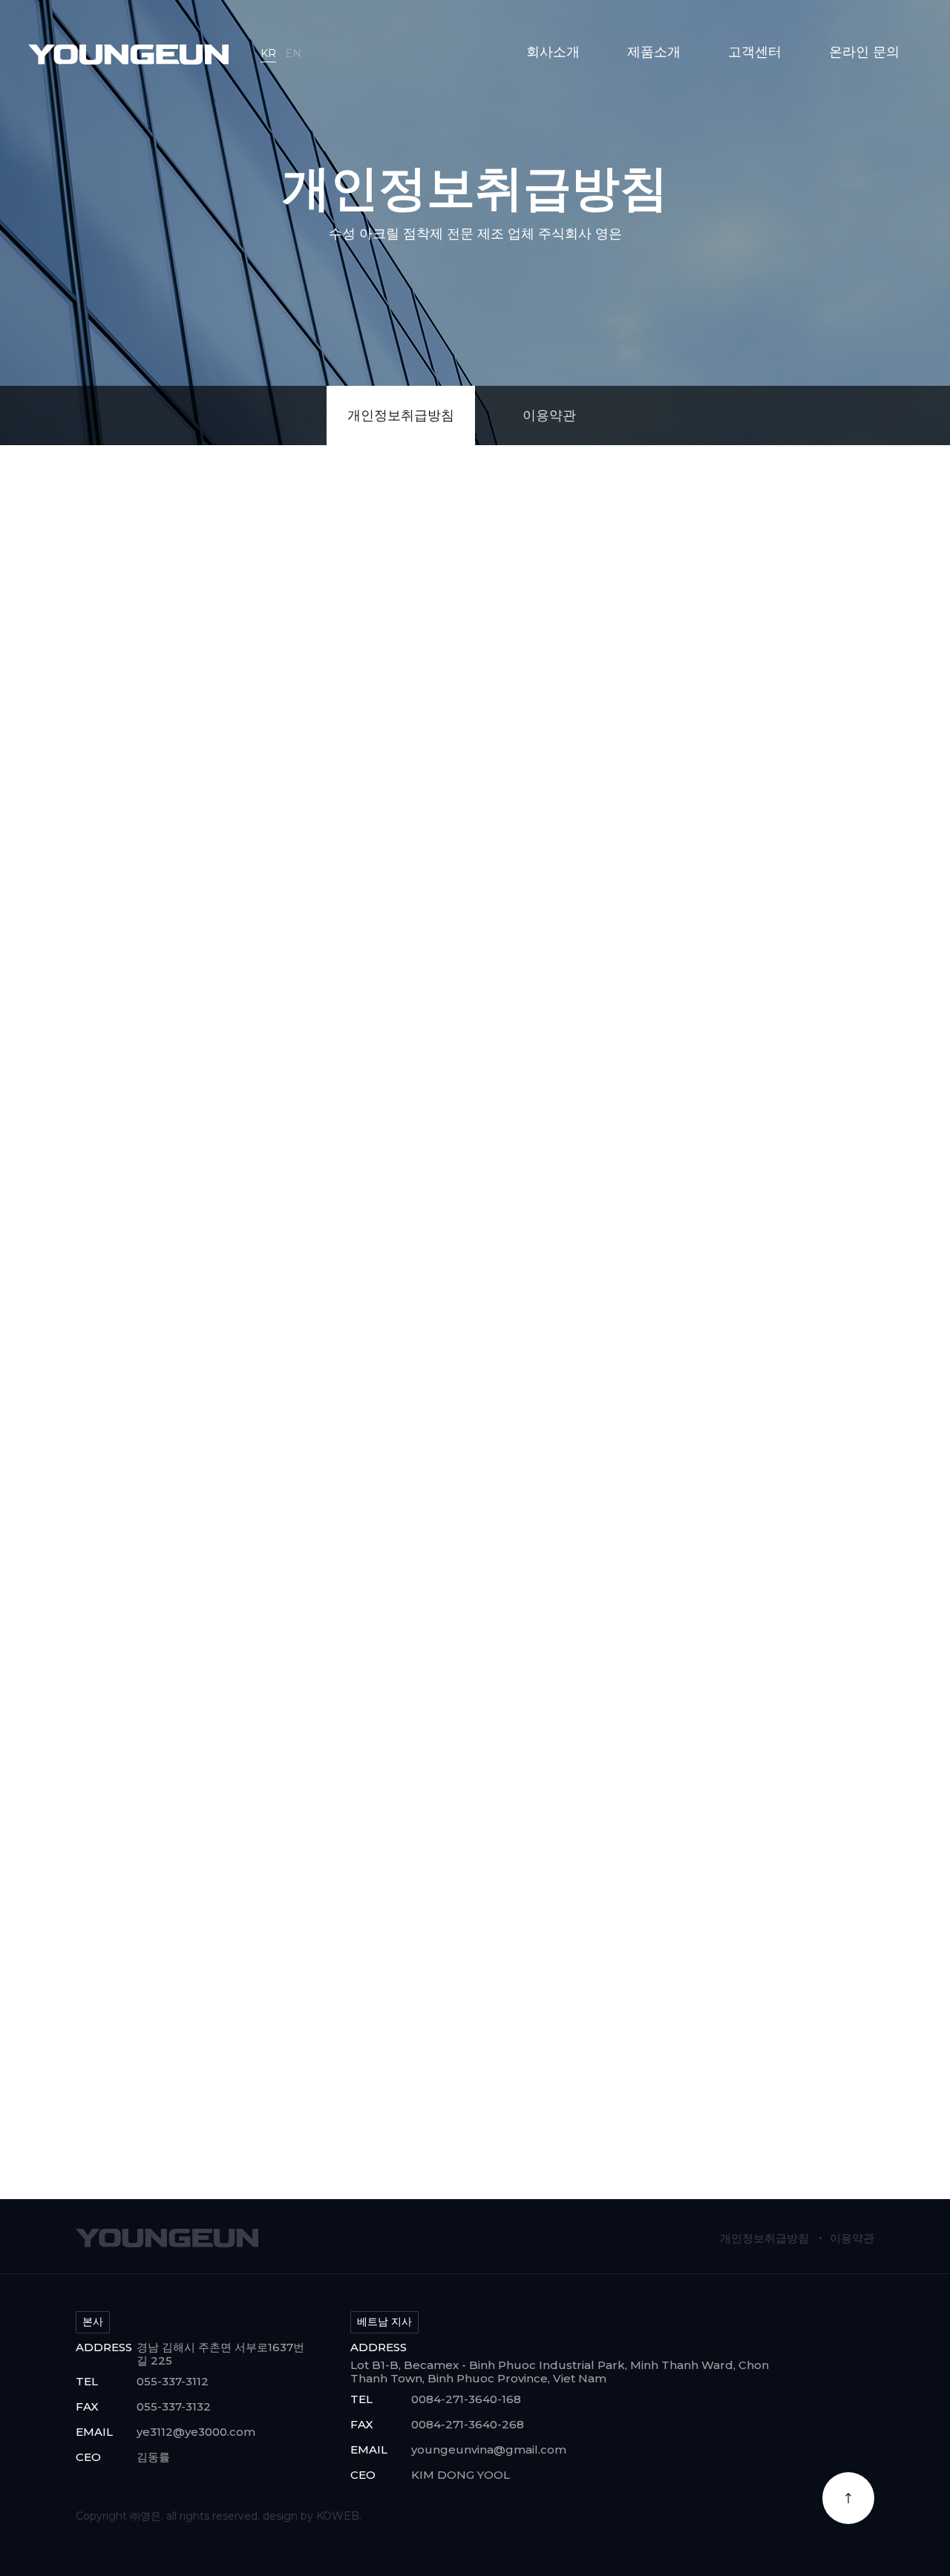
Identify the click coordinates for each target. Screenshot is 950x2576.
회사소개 (553, 52)
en (293, 53)
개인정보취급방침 (401, 415)
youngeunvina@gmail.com (489, 2449)
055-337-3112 (173, 2381)
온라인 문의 (864, 52)
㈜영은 (128, 56)
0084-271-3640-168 (466, 2399)
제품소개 (654, 52)
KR (268, 53)
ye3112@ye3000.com (196, 2432)
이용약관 (549, 415)
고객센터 (755, 52)
